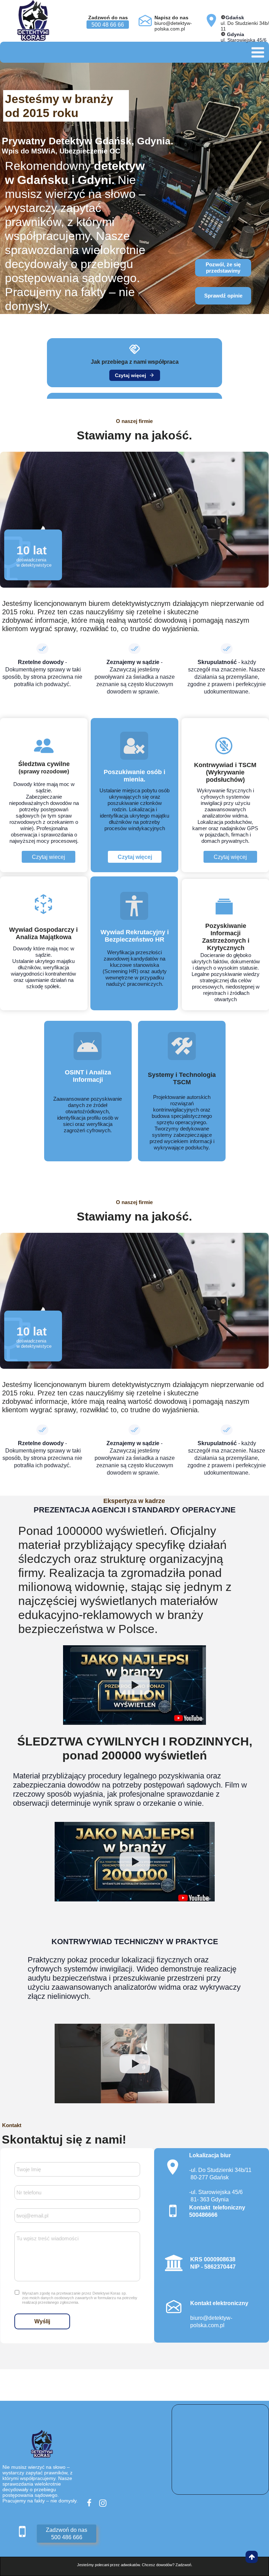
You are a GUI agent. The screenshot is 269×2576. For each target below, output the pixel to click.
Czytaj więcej (135, 375)
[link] (134, 363)
